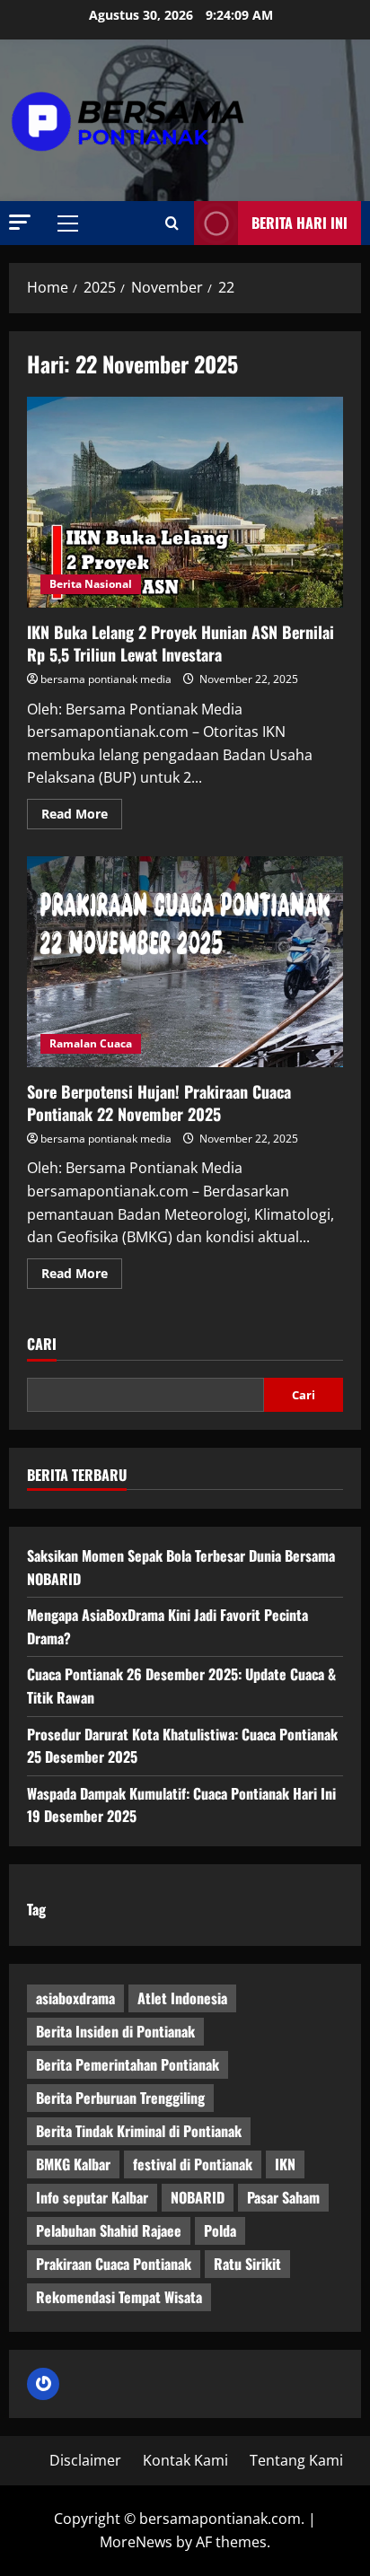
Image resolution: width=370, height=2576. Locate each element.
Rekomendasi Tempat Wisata (119, 2297)
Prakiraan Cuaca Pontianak (114, 2264)
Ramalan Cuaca (91, 1043)
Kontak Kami (185, 2460)
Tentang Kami (296, 2460)
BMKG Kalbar (73, 2164)
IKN (285, 2164)
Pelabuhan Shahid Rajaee (109, 2230)
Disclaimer (85, 2460)
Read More (82, 817)
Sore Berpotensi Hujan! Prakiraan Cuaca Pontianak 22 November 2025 (185, 962)
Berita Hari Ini (300, 223)
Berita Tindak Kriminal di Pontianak (139, 2131)
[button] (20, 222)
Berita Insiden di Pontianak (115, 2031)
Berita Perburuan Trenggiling (120, 2098)
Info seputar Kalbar (92, 2197)
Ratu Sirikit (247, 2264)
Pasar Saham (283, 2197)
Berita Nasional (91, 584)
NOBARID (198, 2197)
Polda (220, 2230)
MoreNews (136, 2542)
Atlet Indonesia (182, 1998)
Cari (42, 1344)
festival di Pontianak (193, 2164)
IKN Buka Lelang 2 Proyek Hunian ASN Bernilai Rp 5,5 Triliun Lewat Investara (185, 502)
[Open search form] (172, 223)
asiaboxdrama (75, 1998)
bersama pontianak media (106, 679)
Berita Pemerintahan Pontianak (128, 2064)
